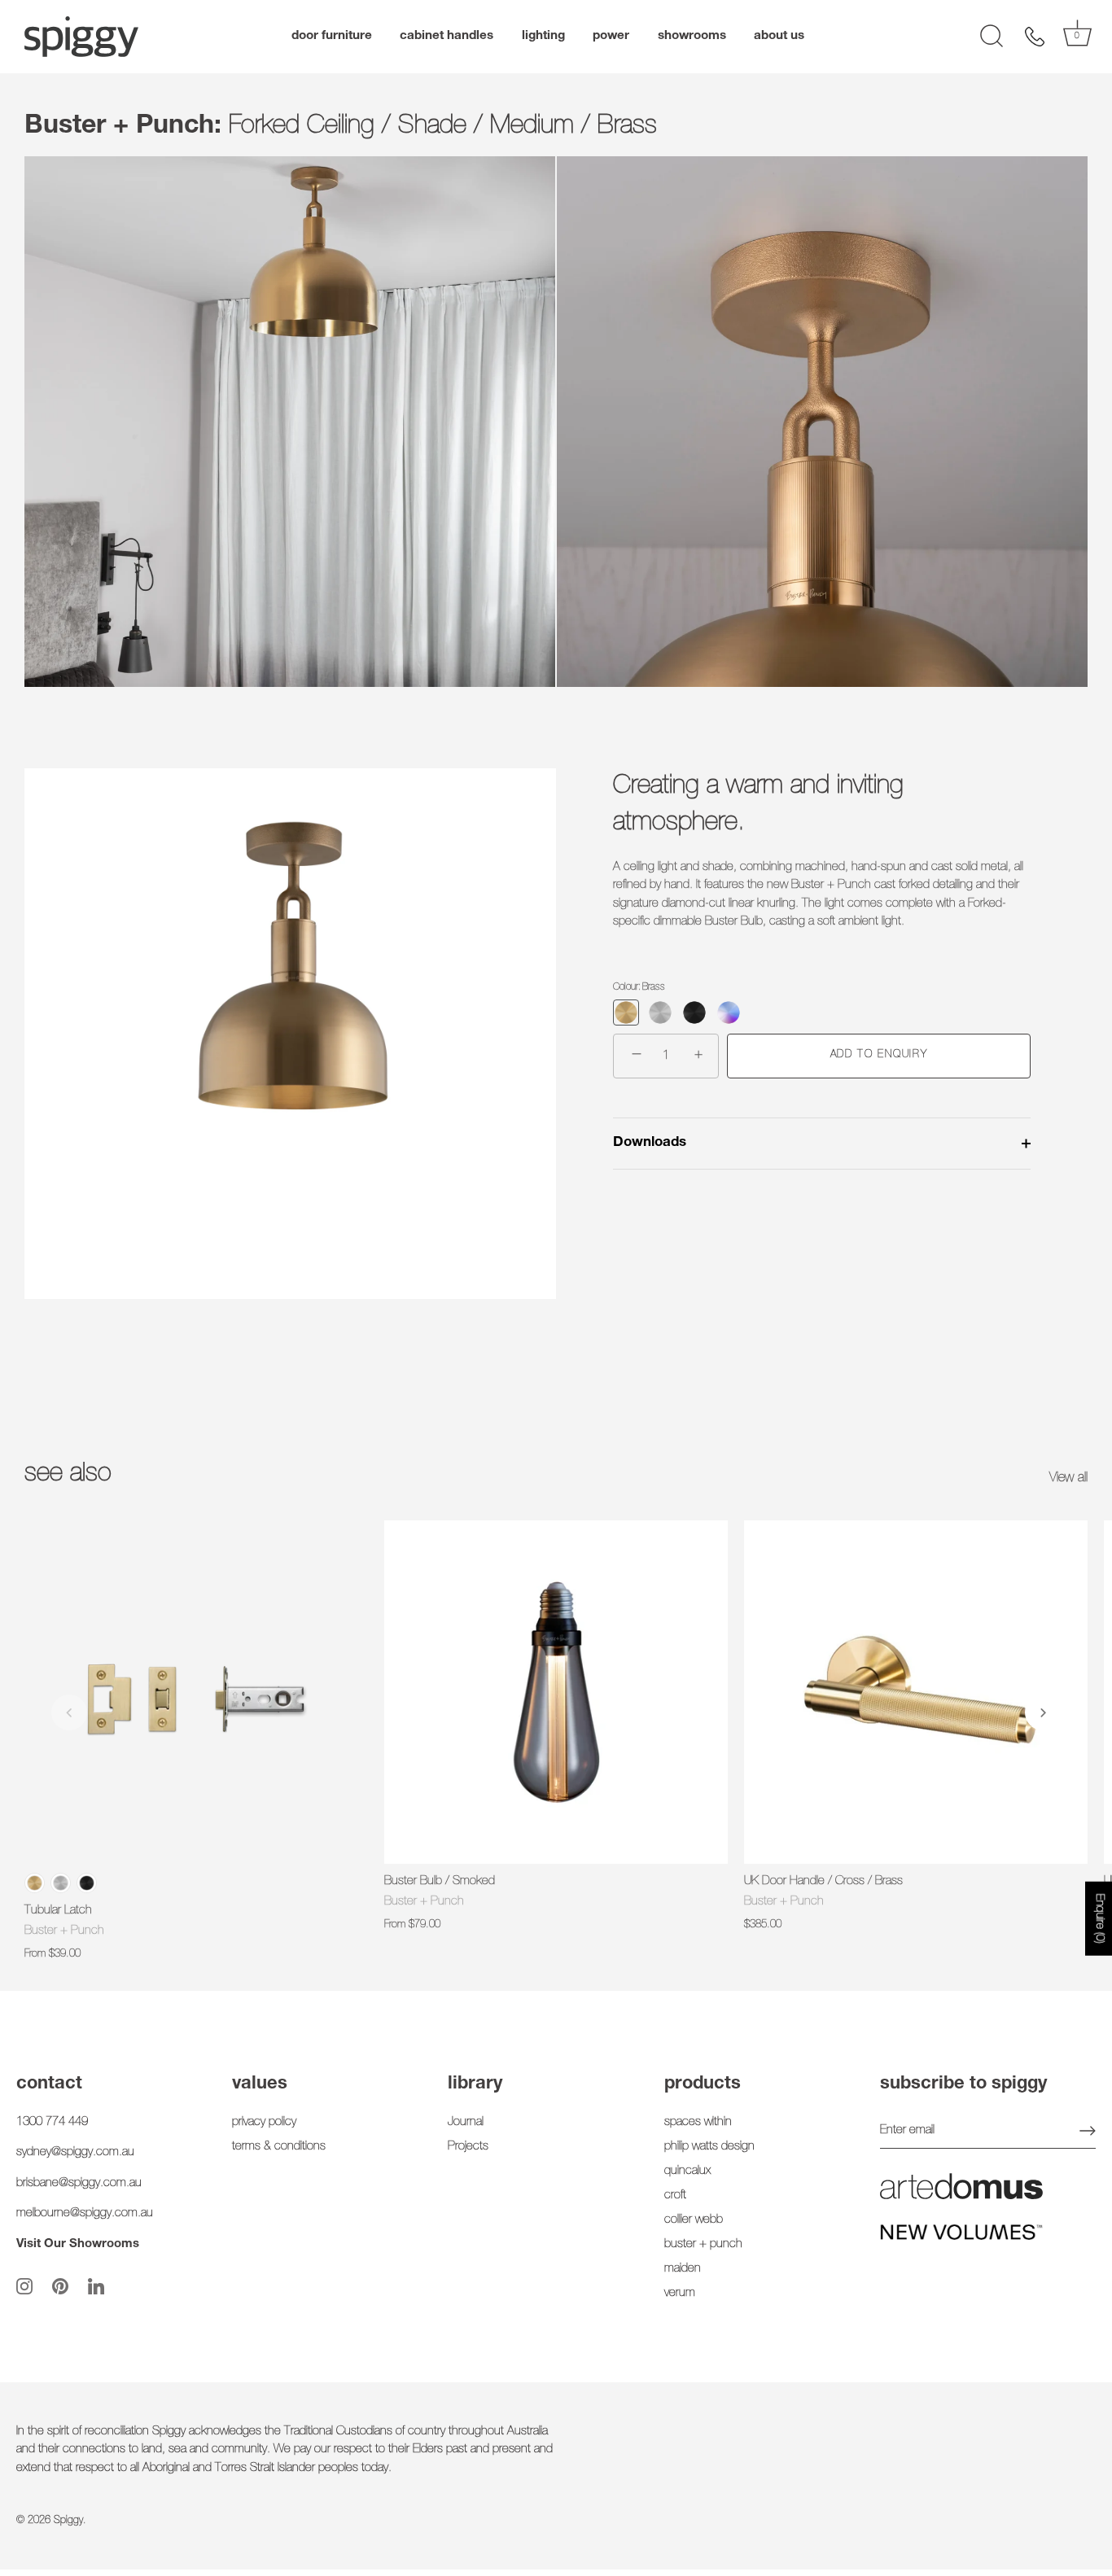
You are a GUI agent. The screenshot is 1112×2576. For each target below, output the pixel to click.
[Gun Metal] (694, 1012)
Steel (61, 1883)
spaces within (698, 2122)
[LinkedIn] (96, 2287)
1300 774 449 (52, 2122)
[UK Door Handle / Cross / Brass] (916, 1692)
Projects (468, 2147)
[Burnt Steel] (729, 1012)
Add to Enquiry (879, 1055)
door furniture (332, 36)
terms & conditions (279, 2147)
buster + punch (703, 2244)
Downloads (650, 1143)
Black (87, 1883)
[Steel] (660, 1012)
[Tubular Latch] (196, 1692)
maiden (683, 2269)
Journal (466, 2122)
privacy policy (264, 2122)
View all (1068, 1478)
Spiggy (68, 2521)
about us (779, 36)
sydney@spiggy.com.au (75, 2152)
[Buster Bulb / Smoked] (556, 1692)
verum (680, 2293)
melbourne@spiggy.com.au (85, 2213)
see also (68, 1475)
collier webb (694, 2220)
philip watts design (709, 2147)
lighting (543, 36)
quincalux (687, 2171)
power (611, 36)
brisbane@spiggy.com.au (79, 2183)
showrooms (692, 36)
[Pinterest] (60, 2287)
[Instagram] (24, 2287)
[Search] (992, 37)
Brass (35, 1883)
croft (675, 2196)
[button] (69, 1712)
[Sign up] (1088, 2131)
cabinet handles (447, 36)
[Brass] (626, 1012)
